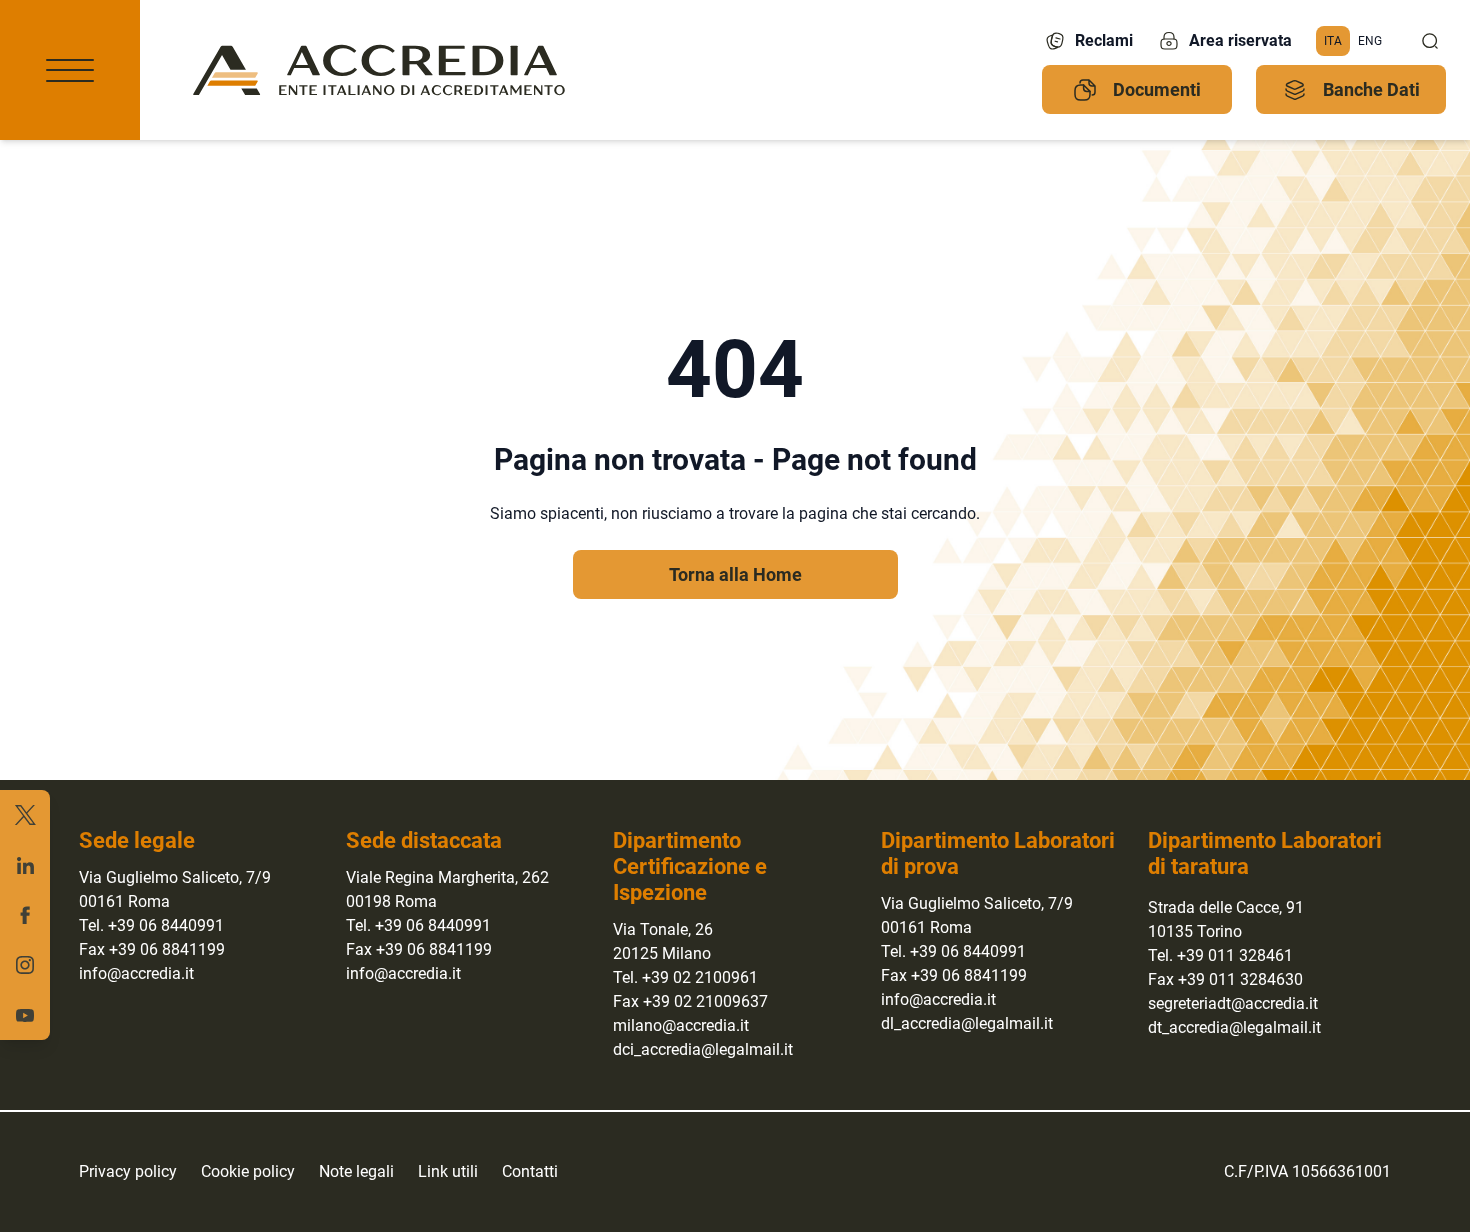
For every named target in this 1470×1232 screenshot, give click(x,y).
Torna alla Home (735, 574)
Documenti (1157, 89)
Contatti (530, 1171)
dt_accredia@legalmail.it (1234, 1027)
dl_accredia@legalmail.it (967, 1023)
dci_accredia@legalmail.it (703, 1049)
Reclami (1104, 40)
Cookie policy (248, 1171)
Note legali (356, 1171)
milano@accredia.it (681, 1025)
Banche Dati (1371, 89)
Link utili (448, 1171)
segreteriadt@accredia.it (1233, 1003)
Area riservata (1240, 40)
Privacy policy (128, 1171)
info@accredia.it (136, 973)
